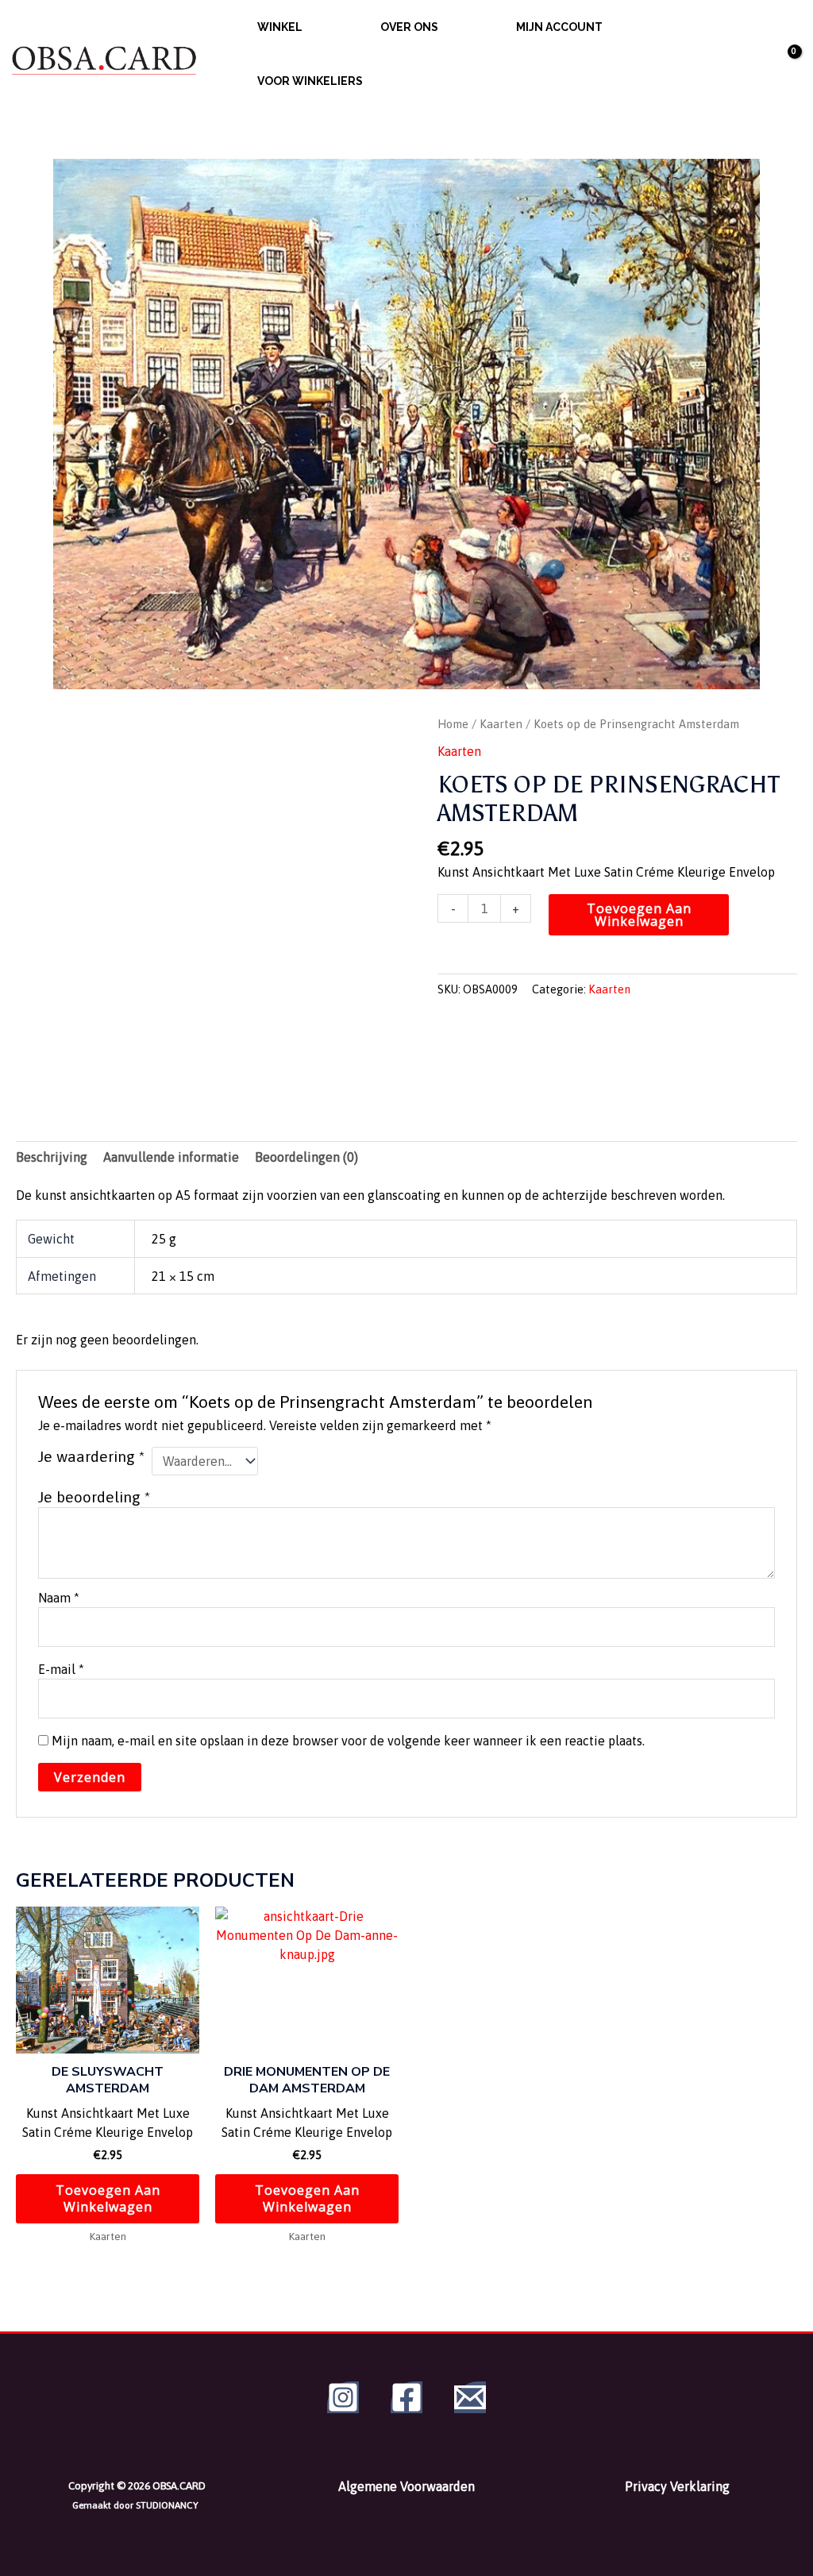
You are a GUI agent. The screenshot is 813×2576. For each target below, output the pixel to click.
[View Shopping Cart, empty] (780, 54)
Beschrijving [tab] (52, 1157)
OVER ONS (409, 27)
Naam (59, 1598)
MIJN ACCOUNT (559, 27)
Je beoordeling (94, 1497)
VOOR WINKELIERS (310, 81)
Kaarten (501, 724)
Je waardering (91, 1456)
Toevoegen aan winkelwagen (639, 915)
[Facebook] (406, 2397)
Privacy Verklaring (677, 2486)
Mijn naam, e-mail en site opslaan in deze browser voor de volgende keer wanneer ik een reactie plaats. (348, 1741)
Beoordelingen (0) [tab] (306, 1157)
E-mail (61, 1669)
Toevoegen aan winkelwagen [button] (108, 2198)
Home (453, 724)
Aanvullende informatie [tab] (171, 1157)
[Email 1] (470, 2397)
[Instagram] (343, 2397)
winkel (280, 27)
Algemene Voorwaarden (406, 2486)
